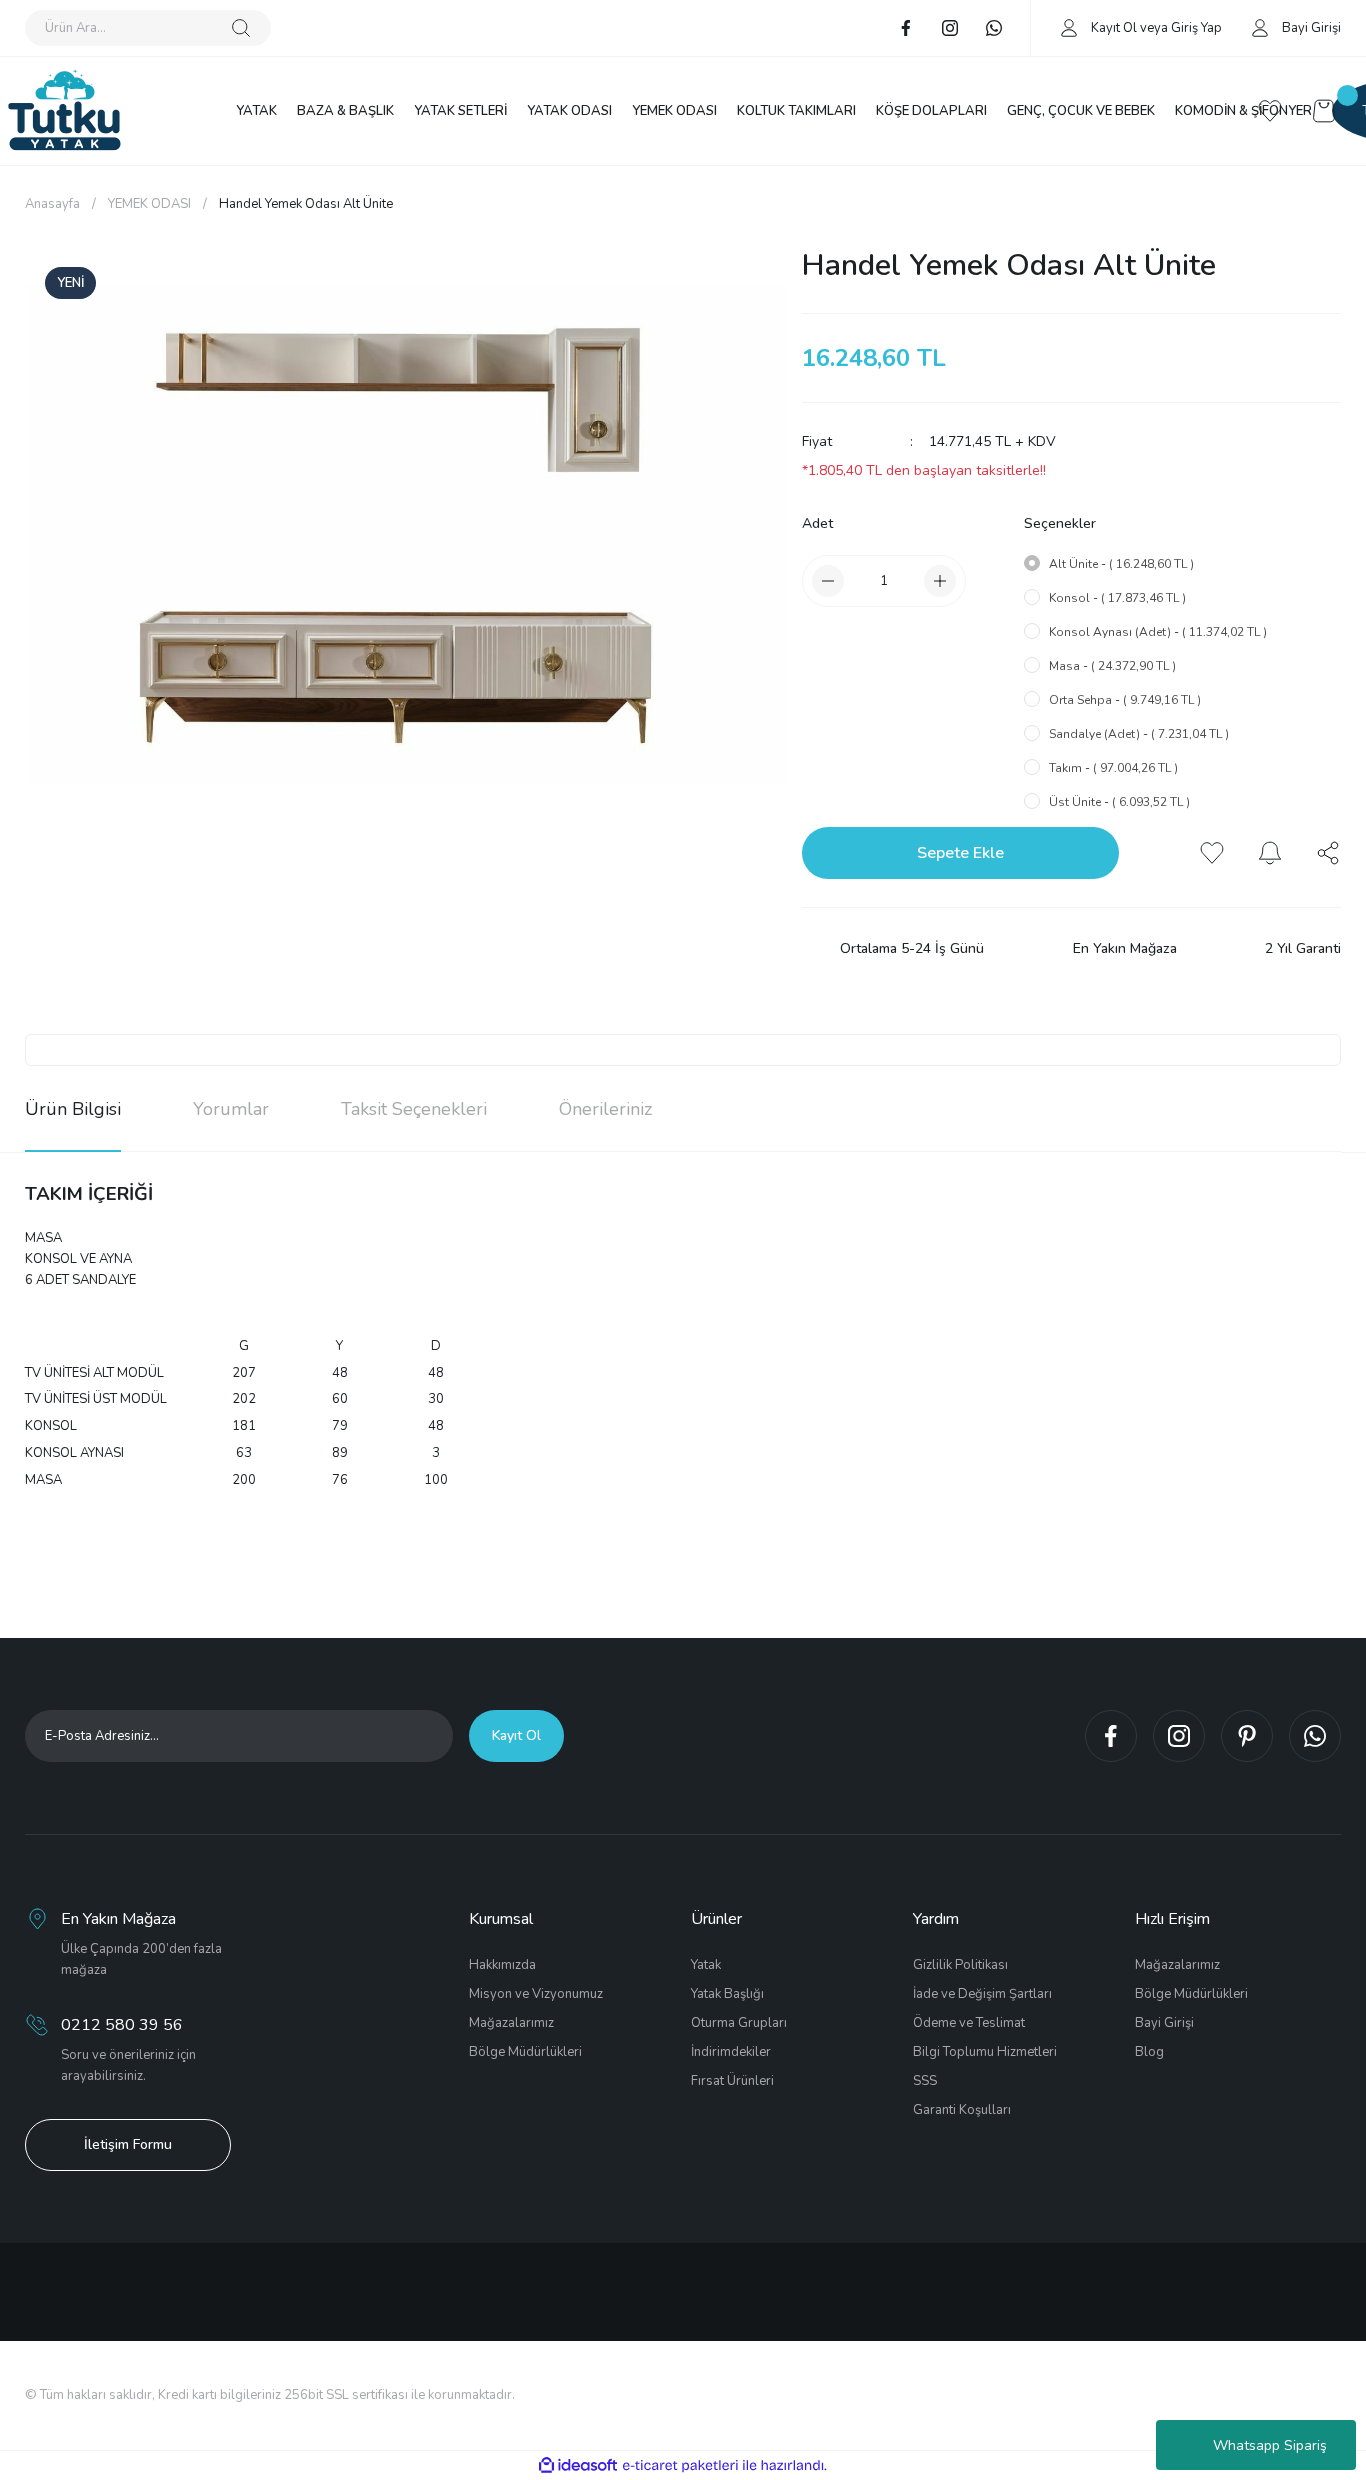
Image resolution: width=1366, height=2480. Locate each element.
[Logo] (64, 111)
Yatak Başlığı (727, 1994)
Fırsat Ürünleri (732, 2081)
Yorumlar (231, 1109)
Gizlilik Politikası (960, 1965)
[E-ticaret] (680, 2466)
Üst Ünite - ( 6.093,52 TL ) (1119, 802)
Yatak (706, 1965)
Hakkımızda (502, 1965)
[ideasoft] (578, 2465)
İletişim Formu (128, 2144)
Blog (1149, 2052)
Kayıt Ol (1114, 28)
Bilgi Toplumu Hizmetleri (985, 2052)
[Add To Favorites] (1212, 853)
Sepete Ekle (960, 853)
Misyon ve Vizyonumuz (536, 1994)
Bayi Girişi (1164, 2023)
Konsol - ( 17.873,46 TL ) (1117, 598)
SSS (925, 2081)
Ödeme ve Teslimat (969, 2023)
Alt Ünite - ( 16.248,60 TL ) (1121, 564)
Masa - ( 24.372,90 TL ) (1112, 666)
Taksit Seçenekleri (414, 1109)
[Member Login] (1069, 27)
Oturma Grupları (739, 2023)
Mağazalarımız (511, 2023)
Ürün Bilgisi (73, 1109)
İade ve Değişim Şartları (982, 1994)
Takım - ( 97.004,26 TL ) (1113, 768)
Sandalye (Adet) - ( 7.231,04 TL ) (1139, 734)
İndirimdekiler (731, 2052)
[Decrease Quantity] (828, 581)
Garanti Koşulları (962, 2110)
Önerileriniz (605, 1109)
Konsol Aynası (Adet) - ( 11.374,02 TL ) (1158, 632)
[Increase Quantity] (940, 581)
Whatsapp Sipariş (1270, 2445)
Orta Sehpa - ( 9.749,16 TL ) (1125, 700)
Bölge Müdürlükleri (525, 2052)
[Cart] (1324, 111)
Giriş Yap (1196, 28)
